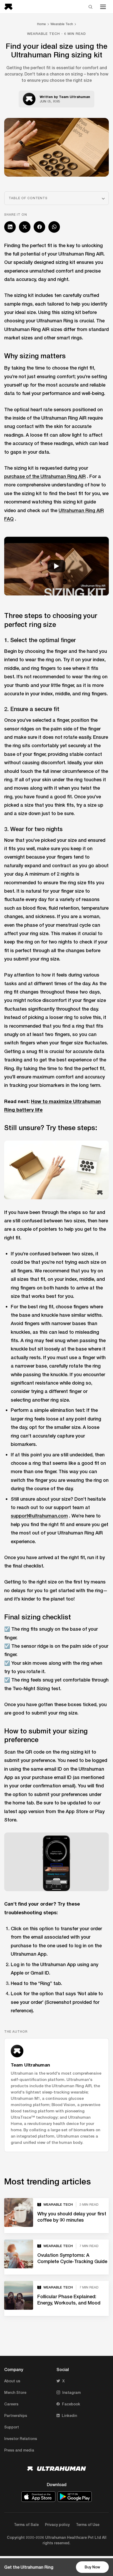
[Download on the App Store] (38, 2497)
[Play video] (56, 566)
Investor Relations (21, 2439)
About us (12, 2381)
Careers (11, 2404)
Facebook (71, 2404)
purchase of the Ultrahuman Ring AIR (45, 476)
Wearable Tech (62, 24)
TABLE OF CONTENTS (28, 198)
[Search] (90, 7)
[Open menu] (103, 7)
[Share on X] (25, 227)
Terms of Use (88, 2525)
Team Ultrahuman (75, 97)
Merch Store (15, 2392)
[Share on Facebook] (39, 227)
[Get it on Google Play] (75, 2497)
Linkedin (69, 2415)
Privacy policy (57, 2525)
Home (42, 24)
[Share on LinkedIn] (10, 227)
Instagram (71, 2392)
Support (12, 2427)
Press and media (19, 2450)
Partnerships (16, 2415)
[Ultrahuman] (10, 7)
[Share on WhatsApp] (54, 227)
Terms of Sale (26, 2525)
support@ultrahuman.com (39, 1516)
